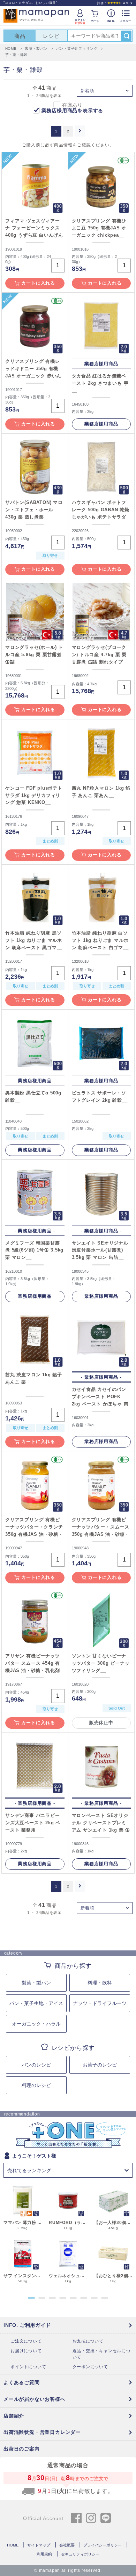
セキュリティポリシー (80, 2554)
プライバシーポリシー (103, 2545)
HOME (13, 2545)
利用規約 (44, 2554)
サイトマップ (39, 2545)
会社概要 (67, 2545)
